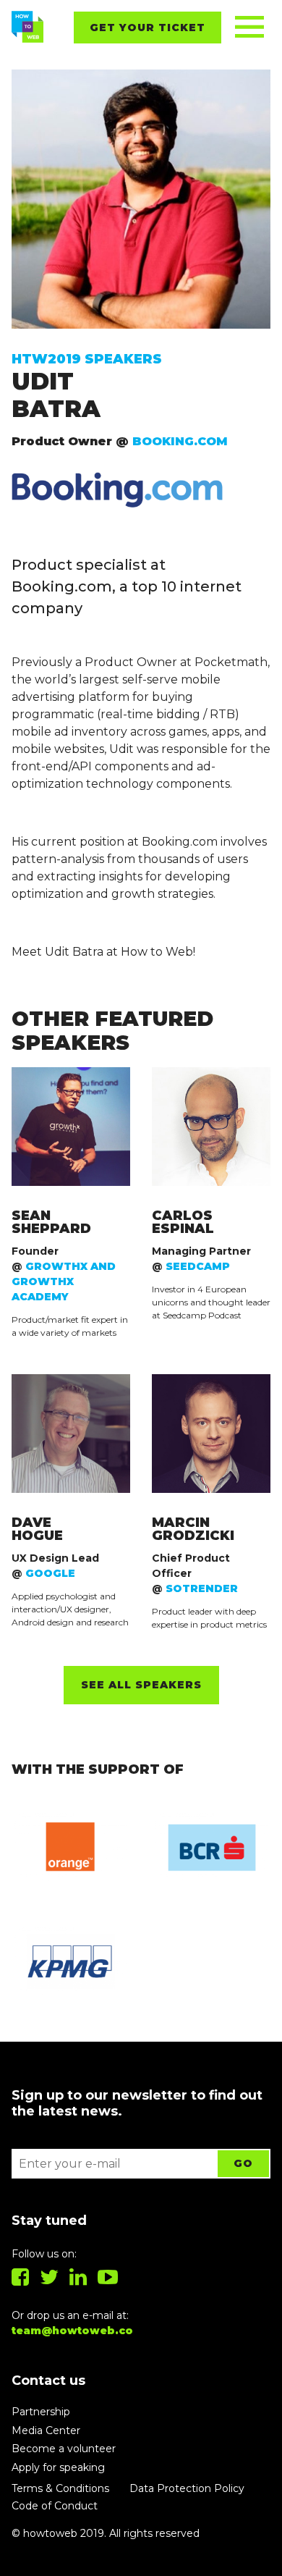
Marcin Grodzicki (193, 1529)
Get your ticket (148, 28)
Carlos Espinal (183, 1222)
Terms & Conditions (60, 2488)
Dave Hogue (37, 1529)
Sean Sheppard (51, 1222)
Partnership (41, 2412)
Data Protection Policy (187, 2488)
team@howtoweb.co (72, 2331)
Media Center (46, 2430)
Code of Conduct (55, 2506)
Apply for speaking (58, 2467)
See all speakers (141, 1685)
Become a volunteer (64, 2449)
